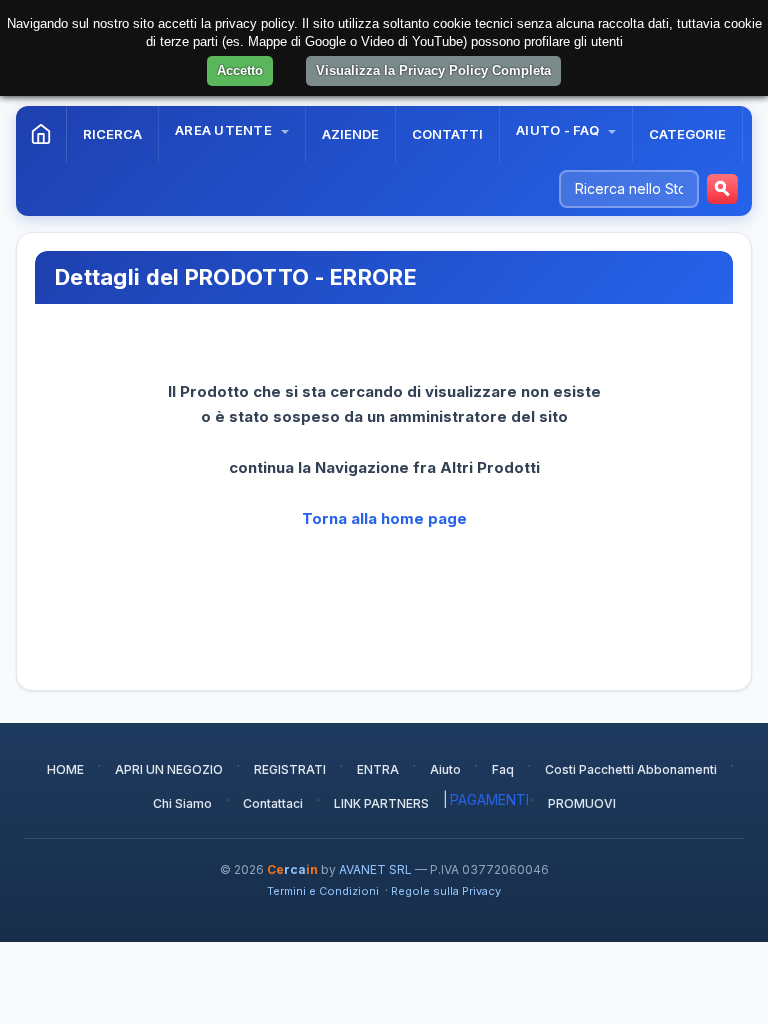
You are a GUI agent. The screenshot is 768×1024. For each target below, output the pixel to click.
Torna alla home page (384, 518)
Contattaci (273, 803)
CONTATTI (447, 134)
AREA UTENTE (225, 130)
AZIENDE (350, 134)
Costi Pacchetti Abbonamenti (631, 769)
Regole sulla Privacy (446, 891)
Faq (503, 769)
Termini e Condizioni (323, 891)
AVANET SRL (375, 869)
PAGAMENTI (489, 799)
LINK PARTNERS (381, 803)
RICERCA (112, 134)
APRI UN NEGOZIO (169, 769)
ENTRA (378, 769)
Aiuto (445, 769)
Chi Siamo (182, 803)
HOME (65, 769)
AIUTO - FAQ (559, 130)
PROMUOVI (582, 803)
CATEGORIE (687, 134)
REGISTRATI (290, 769)
